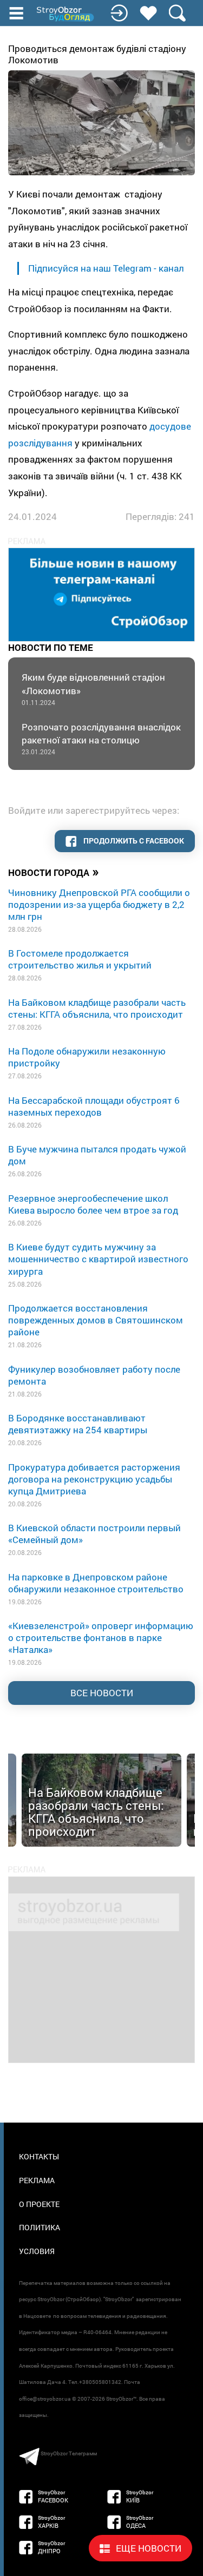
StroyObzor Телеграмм (69, 2453)
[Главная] (66, 14)
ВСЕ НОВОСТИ (102, 1693)
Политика (40, 2227)
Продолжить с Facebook (133, 841)
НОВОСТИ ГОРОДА (54, 872)
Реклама (37, 2180)
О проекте (39, 2204)
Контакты (39, 2156)
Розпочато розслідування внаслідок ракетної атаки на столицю (101, 738)
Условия (37, 2251)
